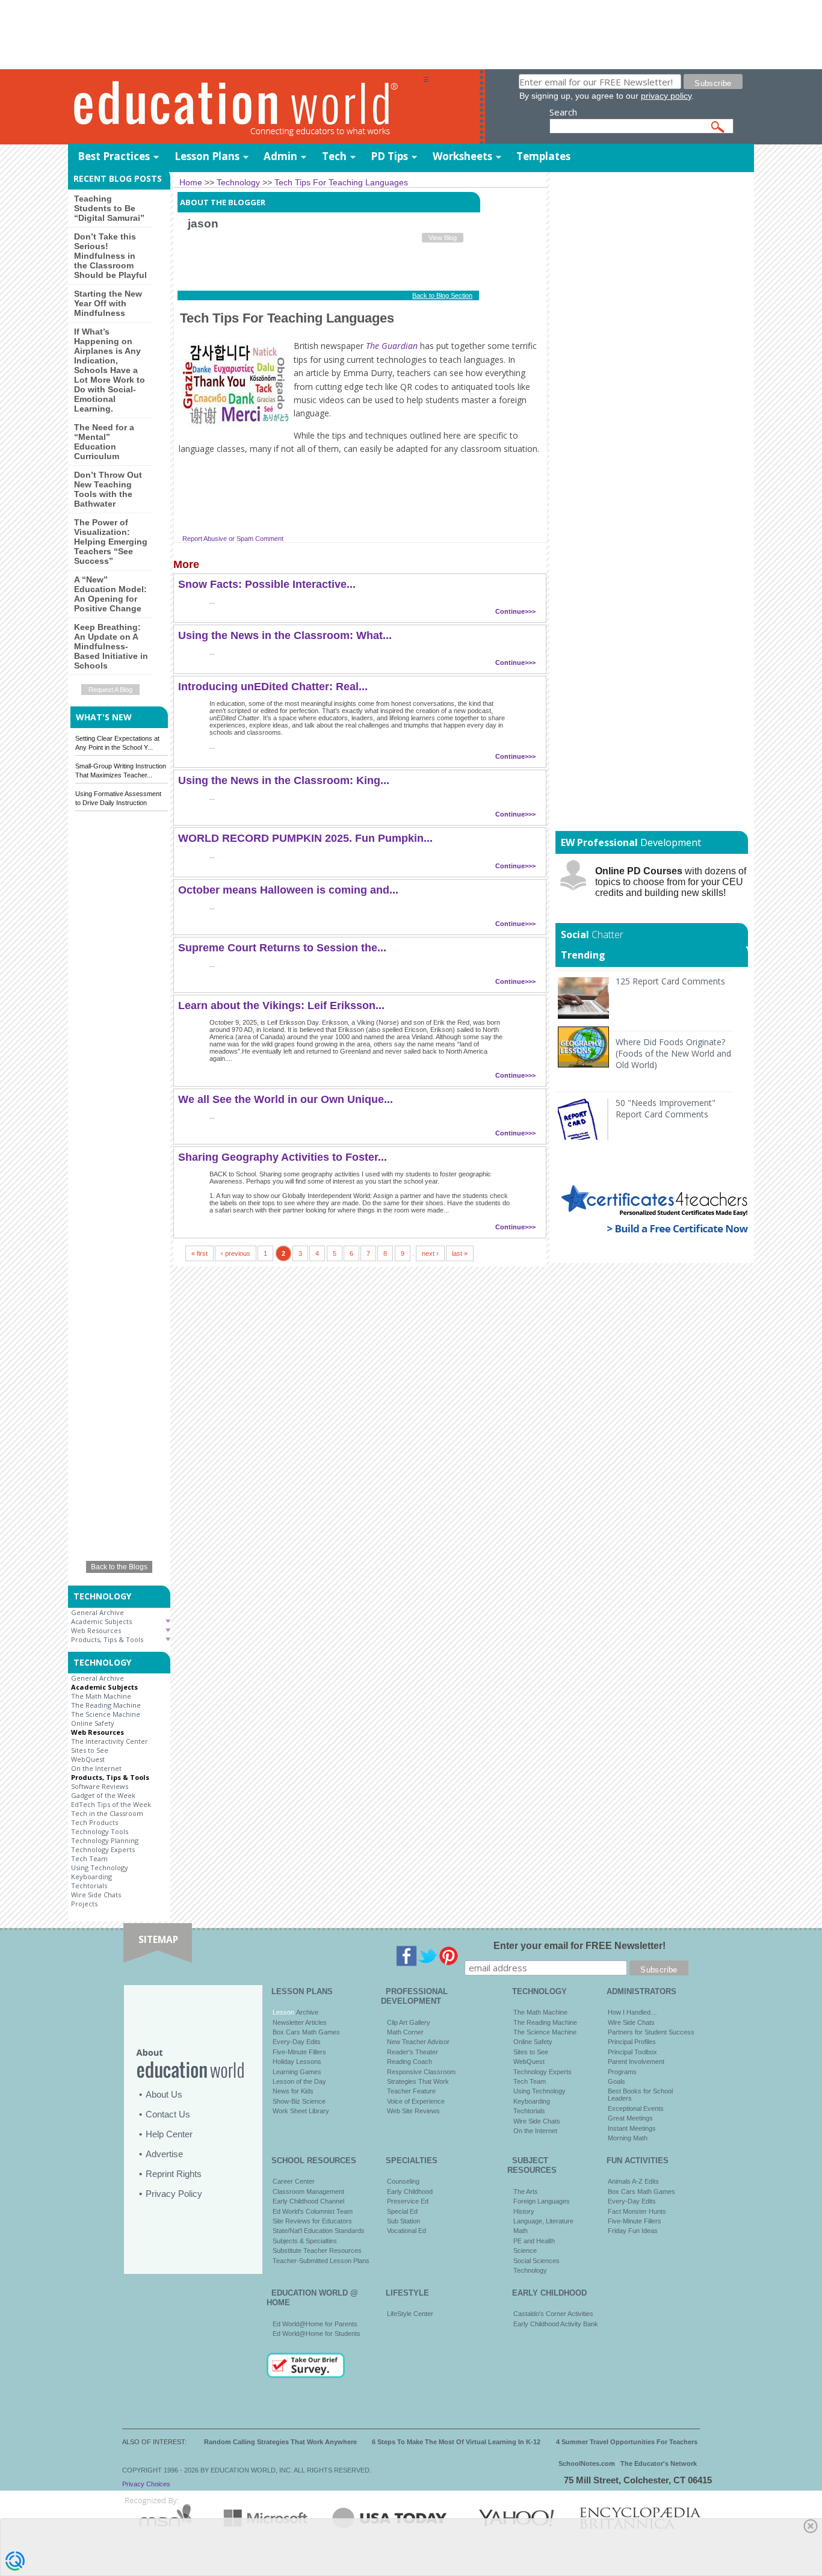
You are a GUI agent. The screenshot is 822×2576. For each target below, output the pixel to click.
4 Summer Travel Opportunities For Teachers (627, 2442)
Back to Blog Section (442, 295)
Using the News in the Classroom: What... (285, 635)
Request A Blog (110, 690)
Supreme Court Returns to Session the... (282, 948)
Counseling (403, 2181)
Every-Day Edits (297, 2042)
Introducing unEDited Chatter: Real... (273, 687)
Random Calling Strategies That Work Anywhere (280, 2442)
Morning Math (628, 2138)
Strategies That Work (418, 2081)
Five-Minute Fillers (299, 2052)
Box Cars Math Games (306, 2032)
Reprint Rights (174, 2174)
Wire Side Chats (96, 1895)
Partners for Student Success (651, 2032)
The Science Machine (106, 1714)
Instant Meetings (632, 2128)
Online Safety (93, 1723)
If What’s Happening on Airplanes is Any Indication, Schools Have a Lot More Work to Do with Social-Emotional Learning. (110, 370)
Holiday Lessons (297, 2062)
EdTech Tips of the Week (111, 1804)
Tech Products (94, 1822)
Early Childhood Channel (308, 2201)
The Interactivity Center (110, 1741)
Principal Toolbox (632, 2052)
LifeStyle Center (410, 2314)
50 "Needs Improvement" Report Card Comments (666, 1108)
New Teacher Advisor (418, 2042)
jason (203, 224)
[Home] (246, 107)
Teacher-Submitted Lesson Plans (321, 2261)
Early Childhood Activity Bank (556, 2324)
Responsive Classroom (421, 2072)
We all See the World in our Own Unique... (286, 1099)
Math (521, 2231)
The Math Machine (101, 1696)
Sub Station (403, 2221)
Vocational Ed (406, 2231)
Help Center (169, 2134)
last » (460, 1253)
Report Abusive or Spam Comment (233, 539)
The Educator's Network (659, 2463)
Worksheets (462, 156)
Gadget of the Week (103, 1795)
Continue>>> (515, 611)
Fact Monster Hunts (637, 2211)
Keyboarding (91, 1876)
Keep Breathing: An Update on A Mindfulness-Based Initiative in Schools (111, 646)
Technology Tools (100, 1831)
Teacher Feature (411, 2091)
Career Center (294, 2181)
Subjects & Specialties (305, 2241)
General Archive (97, 1612)
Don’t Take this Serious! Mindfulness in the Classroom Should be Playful (110, 256)
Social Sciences (536, 2261)
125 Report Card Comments (670, 981)
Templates (543, 156)
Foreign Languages (542, 2201)
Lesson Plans (207, 156)
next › (430, 1253)
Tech (334, 156)
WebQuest (88, 1759)
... (212, 601)
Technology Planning (105, 1840)
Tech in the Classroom (107, 1813)
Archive (306, 2012)
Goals (616, 2081)
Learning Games (297, 2072)
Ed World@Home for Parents (315, 2324)
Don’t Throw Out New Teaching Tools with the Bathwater (108, 489)
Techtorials (89, 1886)
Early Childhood (410, 2191)
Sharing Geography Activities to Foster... (283, 1157)
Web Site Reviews (413, 2111)
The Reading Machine (106, 1705)
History (524, 2211)
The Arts (526, 2191)
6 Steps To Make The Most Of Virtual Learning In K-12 (456, 2442)
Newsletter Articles (300, 2022)
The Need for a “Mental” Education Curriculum (104, 442)
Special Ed (402, 2211)
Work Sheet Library (301, 2111)
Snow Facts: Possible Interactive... (267, 584)
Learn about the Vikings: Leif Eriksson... (281, 1005)
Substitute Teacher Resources (317, 2250)
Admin (280, 156)
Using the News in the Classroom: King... (284, 780)
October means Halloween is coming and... (288, 890)
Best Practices (114, 156)
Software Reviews (100, 1786)
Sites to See (90, 1750)
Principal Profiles (632, 2042)
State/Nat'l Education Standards (319, 2231)
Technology (530, 2270)
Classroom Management (308, 2191)
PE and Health (534, 2241)
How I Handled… (632, 2012)
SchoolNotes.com (587, 2463)
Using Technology (100, 1867)
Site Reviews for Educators (312, 2221)
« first (199, 1253)
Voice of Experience (416, 2101)
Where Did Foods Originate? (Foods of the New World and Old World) (673, 1053)
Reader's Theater (413, 2052)
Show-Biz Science (299, 2101)
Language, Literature (543, 2221)
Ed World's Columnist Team (313, 2211)
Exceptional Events (636, 2108)
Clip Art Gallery (409, 2022)
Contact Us (168, 2114)
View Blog (443, 238)
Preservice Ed (408, 2201)
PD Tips (389, 156)
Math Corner (405, 2032)
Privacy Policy (174, 2194)
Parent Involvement (636, 2062)
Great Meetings (630, 2118)
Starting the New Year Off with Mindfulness (108, 303)
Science (525, 2250)
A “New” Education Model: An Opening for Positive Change (110, 594)
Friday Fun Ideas (633, 2231)
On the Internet (96, 1768)
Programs (622, 2072)
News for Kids (293, 2091)
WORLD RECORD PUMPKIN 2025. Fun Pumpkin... (305, 838)
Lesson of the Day (299, 2081)
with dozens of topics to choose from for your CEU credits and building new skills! (671, 882)
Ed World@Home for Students (317, 2334)
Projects (84, 1904)
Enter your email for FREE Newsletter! (579, 1946)
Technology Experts (103, 1849)
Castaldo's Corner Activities (553, 2314)
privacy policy (666, 96)
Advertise (164, 2154)
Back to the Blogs (119, 1567)
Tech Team (89, 1858)
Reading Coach (409, 2062)
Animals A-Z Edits (633, 2181)
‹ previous (236, 1253)
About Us (164, 2094)
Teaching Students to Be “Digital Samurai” (109, 208)
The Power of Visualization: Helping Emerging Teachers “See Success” (111, 542)
